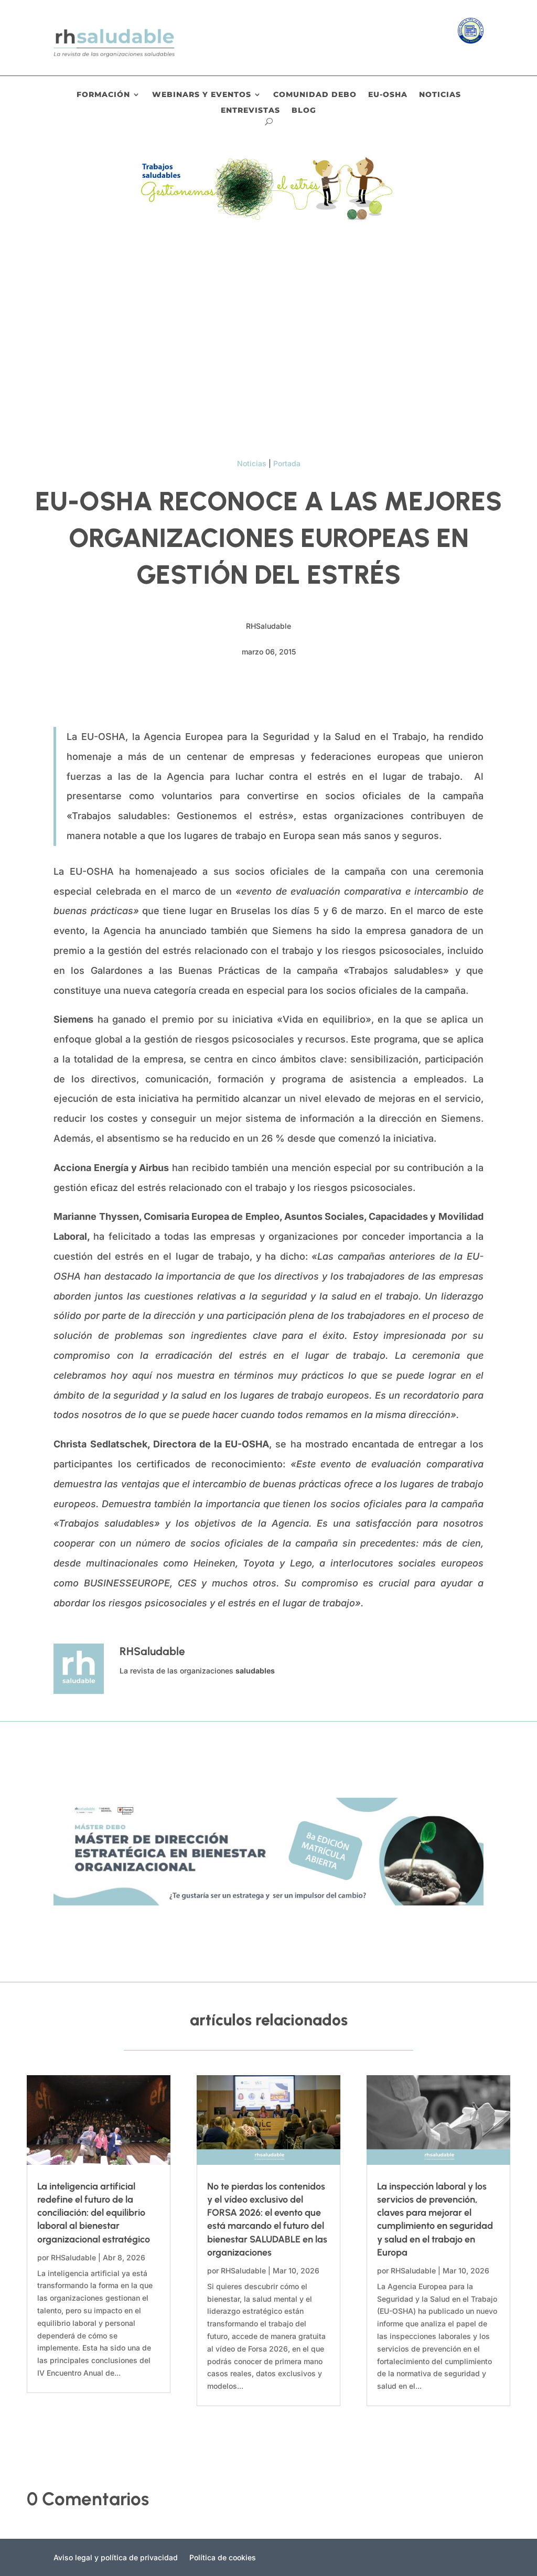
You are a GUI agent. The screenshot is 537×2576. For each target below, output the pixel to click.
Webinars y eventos (202, 95)
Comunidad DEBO (315, 95)
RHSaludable (73, 2257)
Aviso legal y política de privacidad (116, 2558)
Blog (304, 111)
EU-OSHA (388, 95)
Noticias (440, 95)
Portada (287, 463)
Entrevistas (250, 111)
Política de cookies (223, 2558)
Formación (103, 95)
